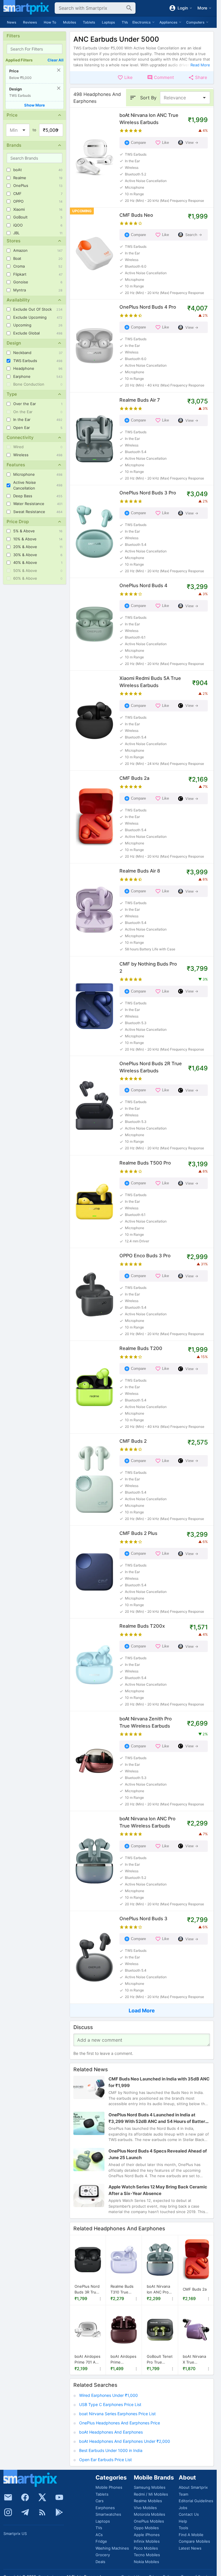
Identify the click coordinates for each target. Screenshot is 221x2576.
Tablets (89, 22)
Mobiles (69, 22)
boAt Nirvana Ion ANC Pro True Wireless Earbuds (159, 2289)
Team (183, 2494)
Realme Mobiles (148, 2501)
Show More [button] (35, 105)
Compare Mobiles (194, 2541)
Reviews (30, 22)
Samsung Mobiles (150, 2487)
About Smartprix (193, 2487)
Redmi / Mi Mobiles (151, 2494)
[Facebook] (25, 2497)
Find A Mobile (191, 2535)
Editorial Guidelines (196, 2501)
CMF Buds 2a (195, 2289)
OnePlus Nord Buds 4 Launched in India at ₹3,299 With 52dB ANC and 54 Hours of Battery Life (158, 2118)
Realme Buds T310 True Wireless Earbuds (122, 2289)
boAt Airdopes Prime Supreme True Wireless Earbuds (123, 2360)
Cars (100, 2501)
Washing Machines (112, 2548)
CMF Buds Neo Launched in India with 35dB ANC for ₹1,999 (159, 2082)
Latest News (190, 2548)
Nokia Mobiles (146, 2562)
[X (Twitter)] (42, 2497)
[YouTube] (59, 2497)
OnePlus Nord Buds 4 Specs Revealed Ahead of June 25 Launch (158, 2154)
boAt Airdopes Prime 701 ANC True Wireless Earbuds (88, 2360)
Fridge (101, 2541)
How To (50, 22)
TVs (125, 22)
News (12, 22)
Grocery (103, 2555)
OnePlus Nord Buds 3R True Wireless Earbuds (87, 2289)
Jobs (183, 2508)
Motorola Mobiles (149, 2514)
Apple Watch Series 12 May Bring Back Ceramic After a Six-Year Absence (158, 2190)
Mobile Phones (109, 2487)
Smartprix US (15, 2534)
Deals (100, 2562)
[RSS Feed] (42, 2512)
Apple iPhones (147, 2535)
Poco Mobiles (146, 2548)
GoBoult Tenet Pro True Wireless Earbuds (159, 2360)
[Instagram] (8, 2512)
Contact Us (189, 2514)
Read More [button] (200, 65)
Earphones (105, 2508)
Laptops (108, 22)
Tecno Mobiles (147, 2555)
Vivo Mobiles (145, 2508)
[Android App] (59, 2512)
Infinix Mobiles (147, 2541)
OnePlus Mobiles (149, 2521)
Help (183, 2521)
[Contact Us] (8, 2497)
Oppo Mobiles (146, 2528)
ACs (99, 2535)
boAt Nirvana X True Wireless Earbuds (194, 2360)
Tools (183, 2528)
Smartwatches (108, 2514)
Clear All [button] (56, 60)
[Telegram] (25, 2512)
